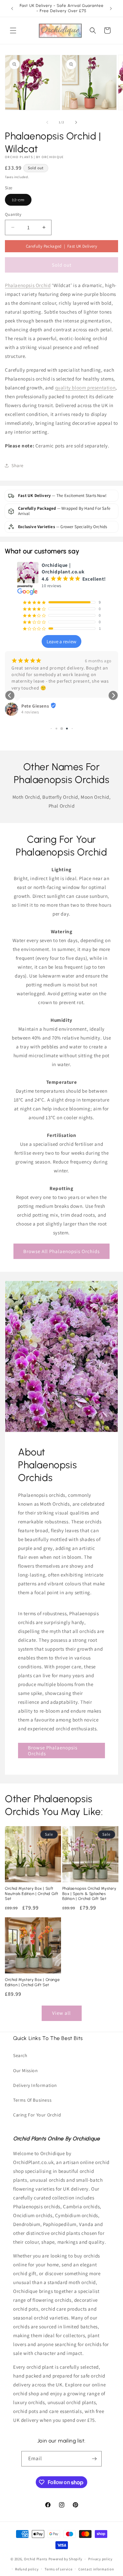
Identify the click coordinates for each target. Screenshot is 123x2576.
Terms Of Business (32, 2100)
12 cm (22, 201)
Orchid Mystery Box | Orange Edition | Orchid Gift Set (32, 1982)
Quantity (13, 214)
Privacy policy (100, 2559)
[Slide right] (76, 122)
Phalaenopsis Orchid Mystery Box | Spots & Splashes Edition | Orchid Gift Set (89, 1894)
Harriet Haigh (36, 713)
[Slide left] (47, 122)
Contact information (96, 2569)
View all (61, 2013)
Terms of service (58, 2569)
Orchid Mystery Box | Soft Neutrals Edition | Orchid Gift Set (32, 1894)
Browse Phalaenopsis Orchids (53, 1750)
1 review (29, 719)
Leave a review (61, 641)
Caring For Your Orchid (37, 2115)
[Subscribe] (94, 2459)
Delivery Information (35, 2085)
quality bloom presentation (85, 388)
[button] (13, 31)
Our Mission (26, 2071)
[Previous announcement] (12, 9)
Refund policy (27, 2569)
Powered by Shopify (65, 2559)
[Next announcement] (111, 9)
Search (20, 2055)
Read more (21, 695)
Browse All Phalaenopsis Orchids (61, 1251)
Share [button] (18, 465)
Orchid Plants (36, 2559)
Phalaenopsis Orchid (28, 285)
